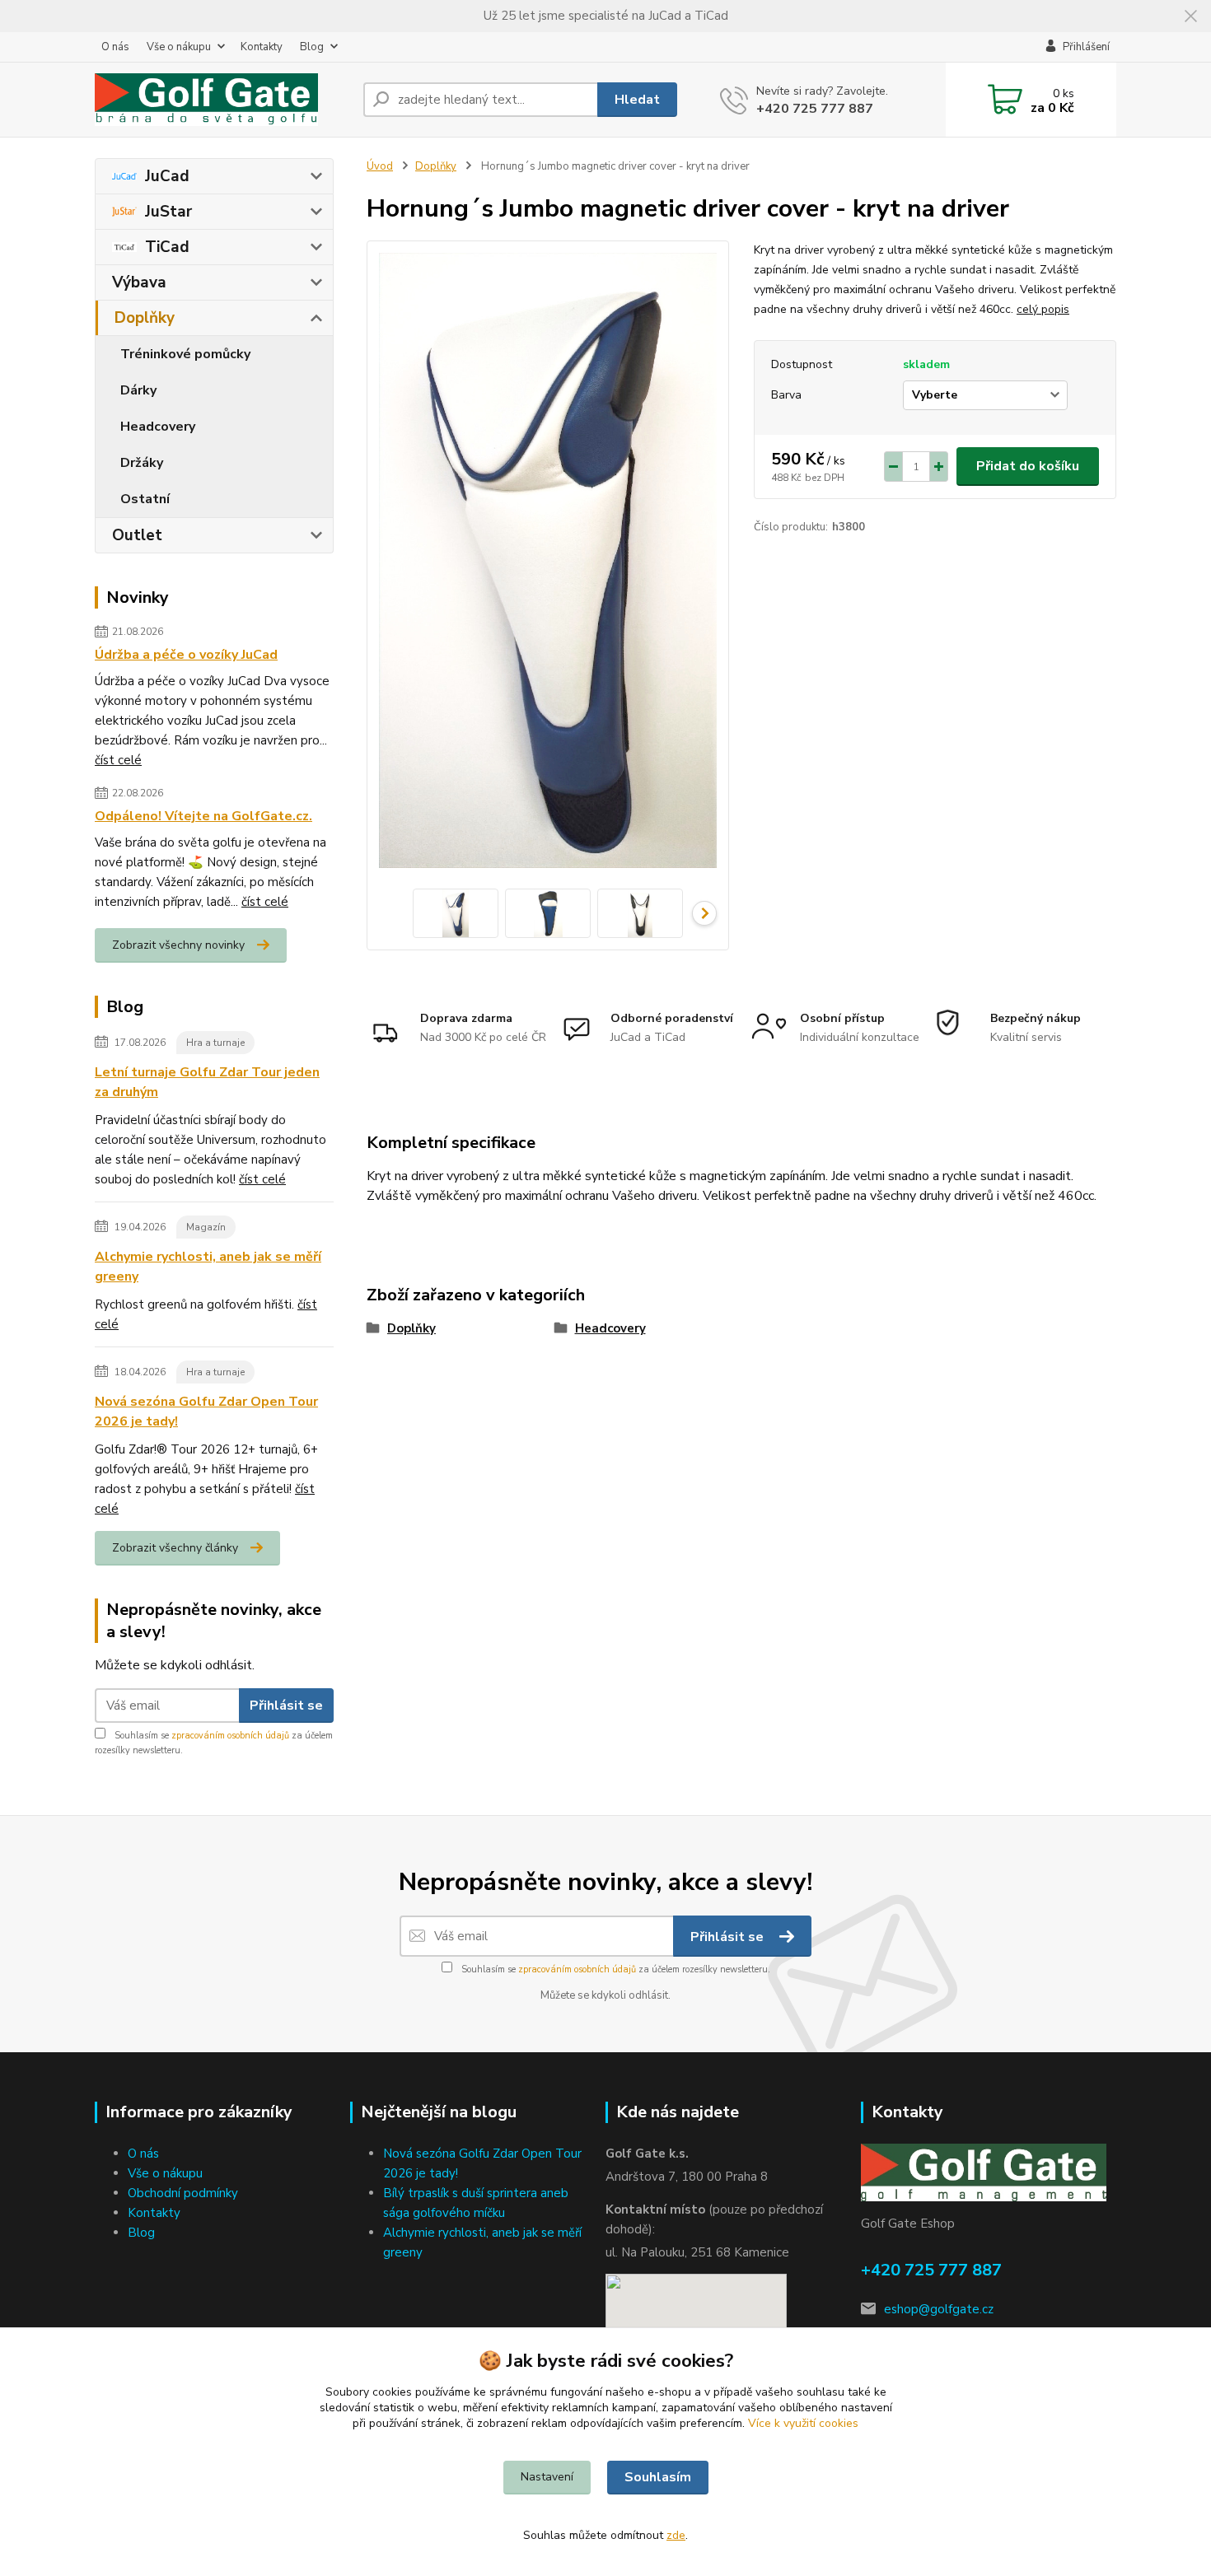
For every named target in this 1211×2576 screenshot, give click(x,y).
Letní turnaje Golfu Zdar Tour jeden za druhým (207, 1082)
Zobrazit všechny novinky (178, 945)
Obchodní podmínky (183, 2193)
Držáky (142, 463)
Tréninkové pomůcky (185, 354)
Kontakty (262, 47)
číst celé (118, 760)
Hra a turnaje (215, 1043)
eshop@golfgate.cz (939, 2309)
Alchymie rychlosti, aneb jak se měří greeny (208, 1267)
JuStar (168, 212)
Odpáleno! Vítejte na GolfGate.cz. (203, 816)
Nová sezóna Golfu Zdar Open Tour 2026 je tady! (206, 1412)
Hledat (637, 100)
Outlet (137, 535)
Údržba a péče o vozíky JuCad (186, 655)
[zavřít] (1190, 16)
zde (676, 2535)
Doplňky (145, 318)
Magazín (206, 1227)
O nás (115, 47)
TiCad (167, 247)
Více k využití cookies (803, 2423)
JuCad (167, 176)
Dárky (138, 390)
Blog (312, 47)
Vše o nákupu (179, 47)
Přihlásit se (286, 1706)
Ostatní (145, 499)
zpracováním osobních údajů (230, 1736)
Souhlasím (658, 2477)
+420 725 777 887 (815, 109)
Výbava (139, 282)
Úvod (380, 166)
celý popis (1043, 309)
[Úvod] (222, 100)
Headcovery (158, 427)
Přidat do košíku (1028, 466)
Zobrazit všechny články (175, 1548)
